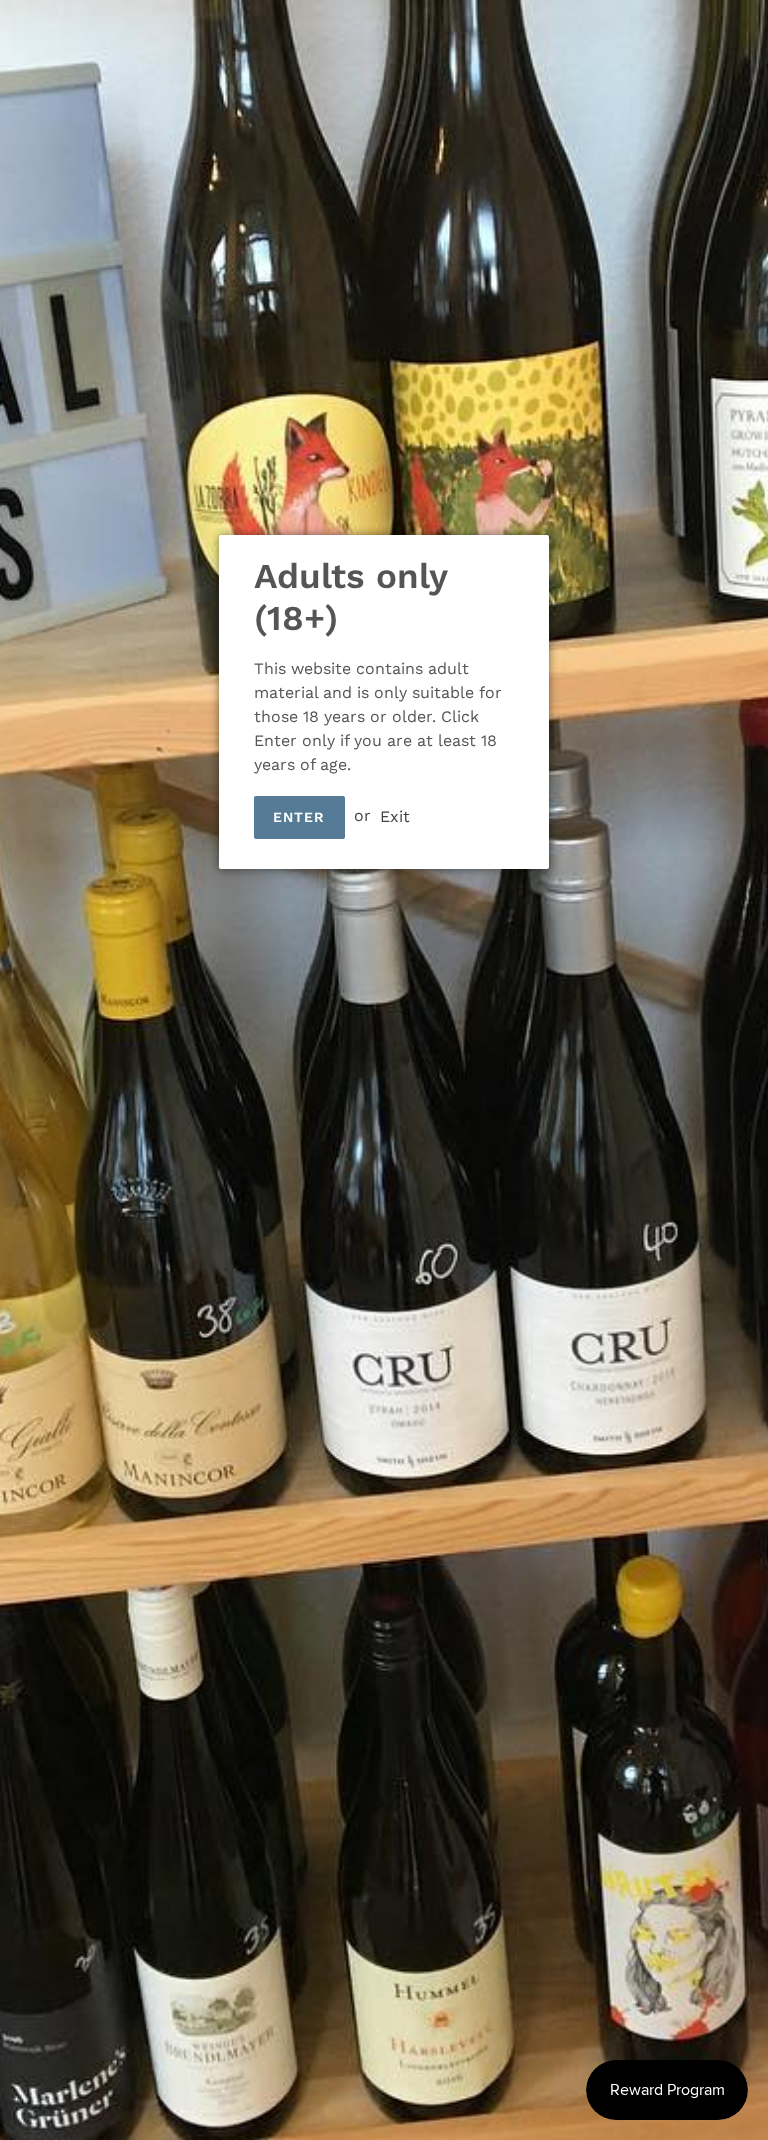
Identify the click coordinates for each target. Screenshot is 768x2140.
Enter (299, 817)
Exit (395, 815)
